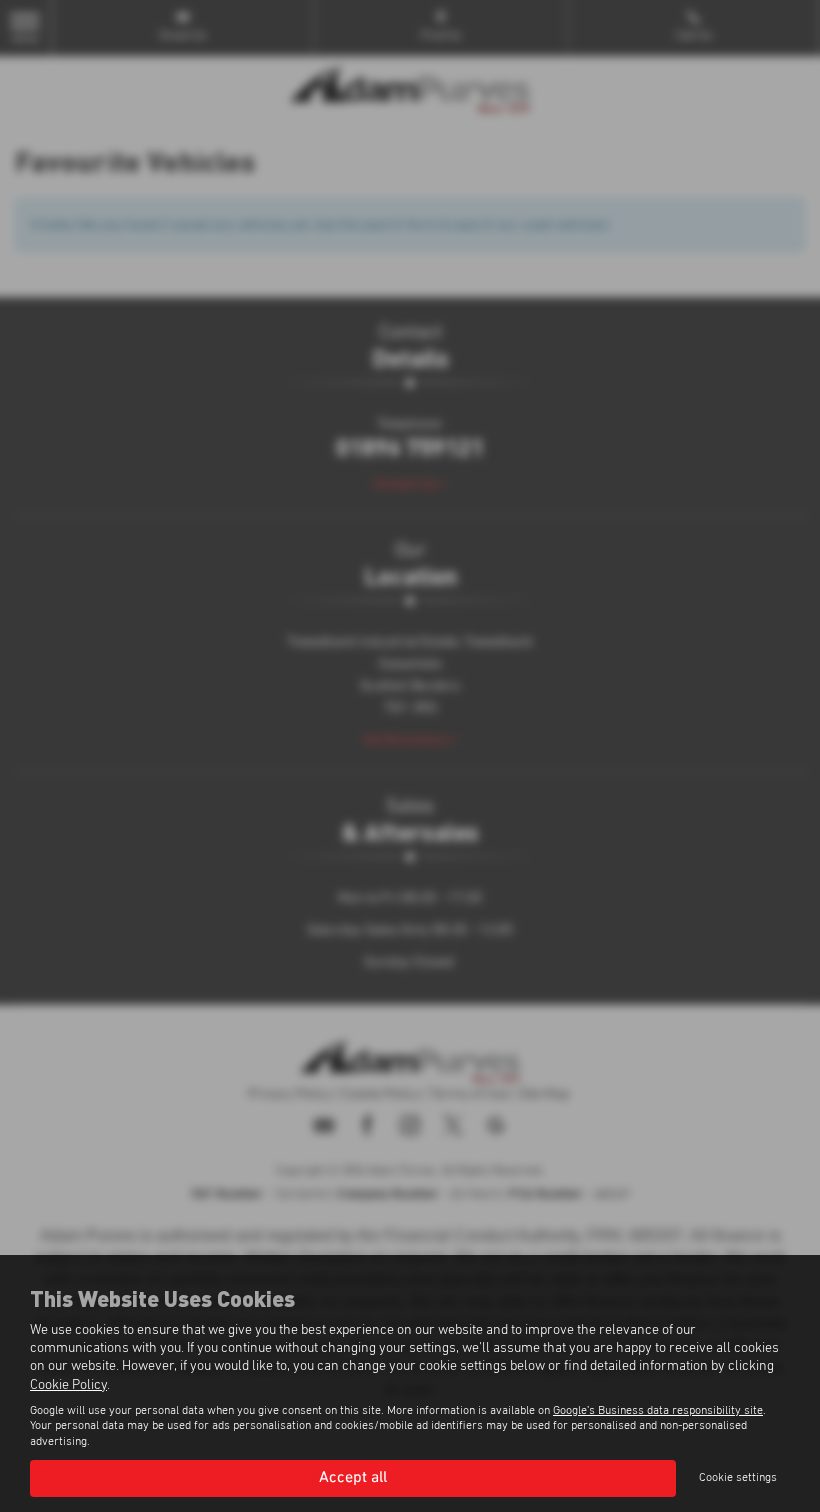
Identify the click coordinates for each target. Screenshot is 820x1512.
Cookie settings (738, 1478)
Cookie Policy (68, 1385)
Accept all (353, 1478)
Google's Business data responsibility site (658, 1411)
